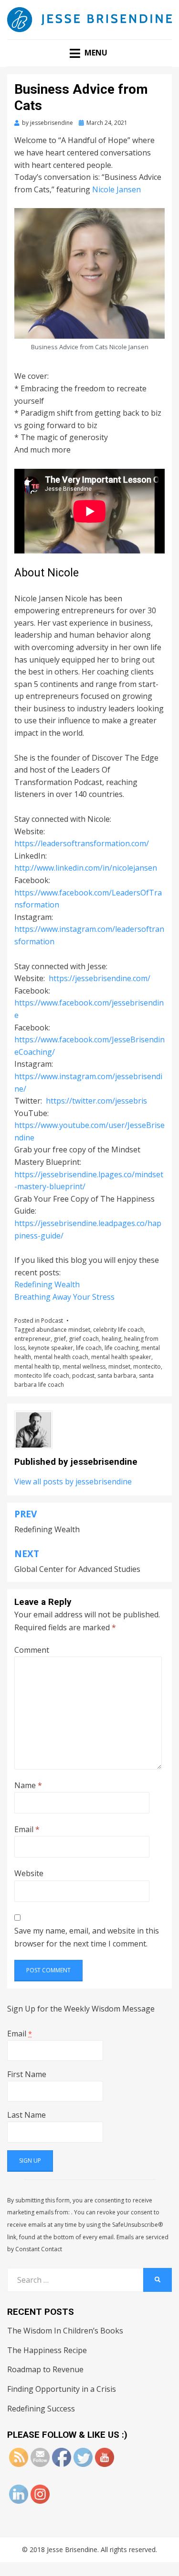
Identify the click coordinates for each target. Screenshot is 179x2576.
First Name (27, 2074)
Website (29, 1873)
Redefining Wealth (47, 1284)
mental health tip (37, 1366)
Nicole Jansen (116, 189)
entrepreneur (32, 1339)
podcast (83, 1376)
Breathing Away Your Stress (64, 1297)
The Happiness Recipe (47, 2350)
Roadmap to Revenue (45, 2369)
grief (60, 1339)
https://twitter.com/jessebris (96, 1101)
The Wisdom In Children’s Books (65, 2331)
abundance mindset (63, 1330)
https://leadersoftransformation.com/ (82, 843)
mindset (119, 1366)
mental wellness (84, 1366)
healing (111, 1339)
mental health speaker (121, 1357)
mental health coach (61, 1357)
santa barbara (117, 1376)
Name (28, 1785)
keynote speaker (51, 1348)
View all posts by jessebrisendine (73, 1481)
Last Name (26, 2115)
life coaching (121, 1348)
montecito (147, 1366)
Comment (32, 1650)
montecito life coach (42, 1376)
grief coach (84, 1339)
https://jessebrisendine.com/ (100, 978)
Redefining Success (41, 2409)
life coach (89, 1348)
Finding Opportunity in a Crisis (62, 2389)
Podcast (52, 1321)
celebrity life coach (118, 1330)
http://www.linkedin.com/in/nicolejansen (86, 868)
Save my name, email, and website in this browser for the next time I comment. (87, 1937)
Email (27, 1829)
